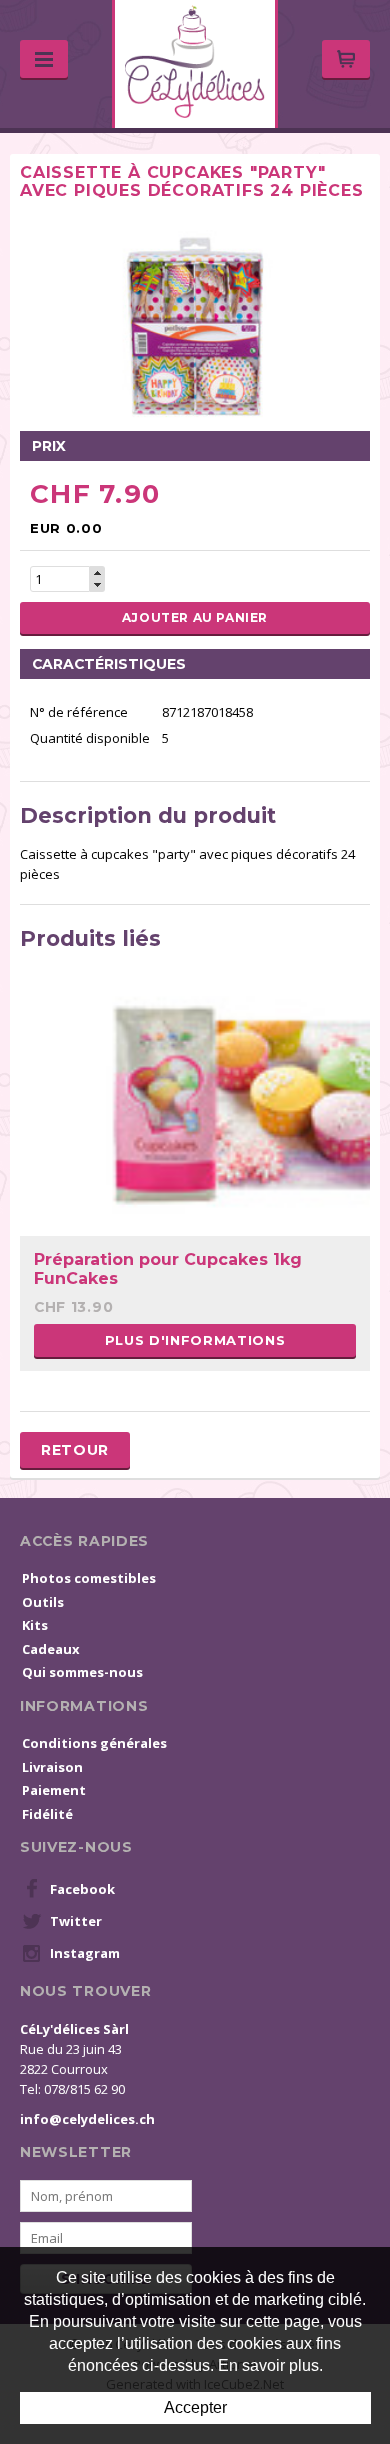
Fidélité (47, 1814)
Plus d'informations (195, 1340)
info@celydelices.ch (87, 2119)
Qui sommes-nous (82, 1672)
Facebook (82, 1889)
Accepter (195, 2407)
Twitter (76, 1921)
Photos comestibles (89, 1578)
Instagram (85, 1953)
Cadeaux (51, 1649)
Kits (35, 1625)
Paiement (54, 1790)
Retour (75, 1450)
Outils (43, 1602)
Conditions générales (94, 1743)
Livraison (52, 1767)
